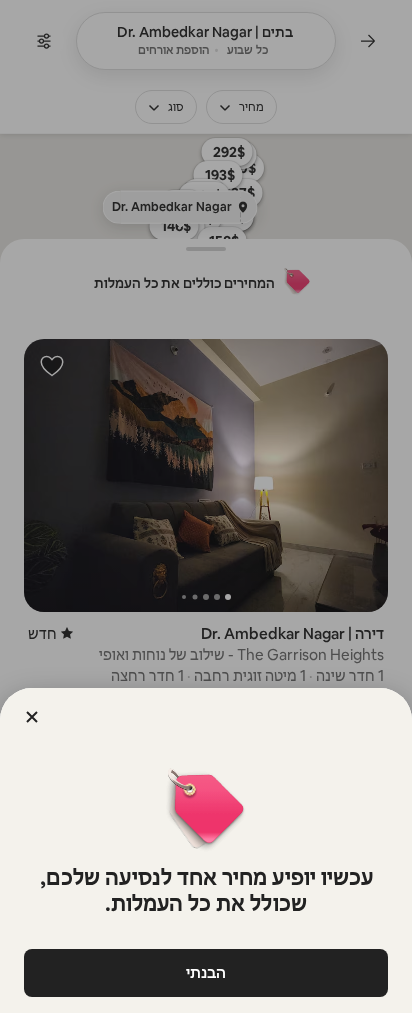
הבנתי (206, 972)
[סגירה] (32, 717)
